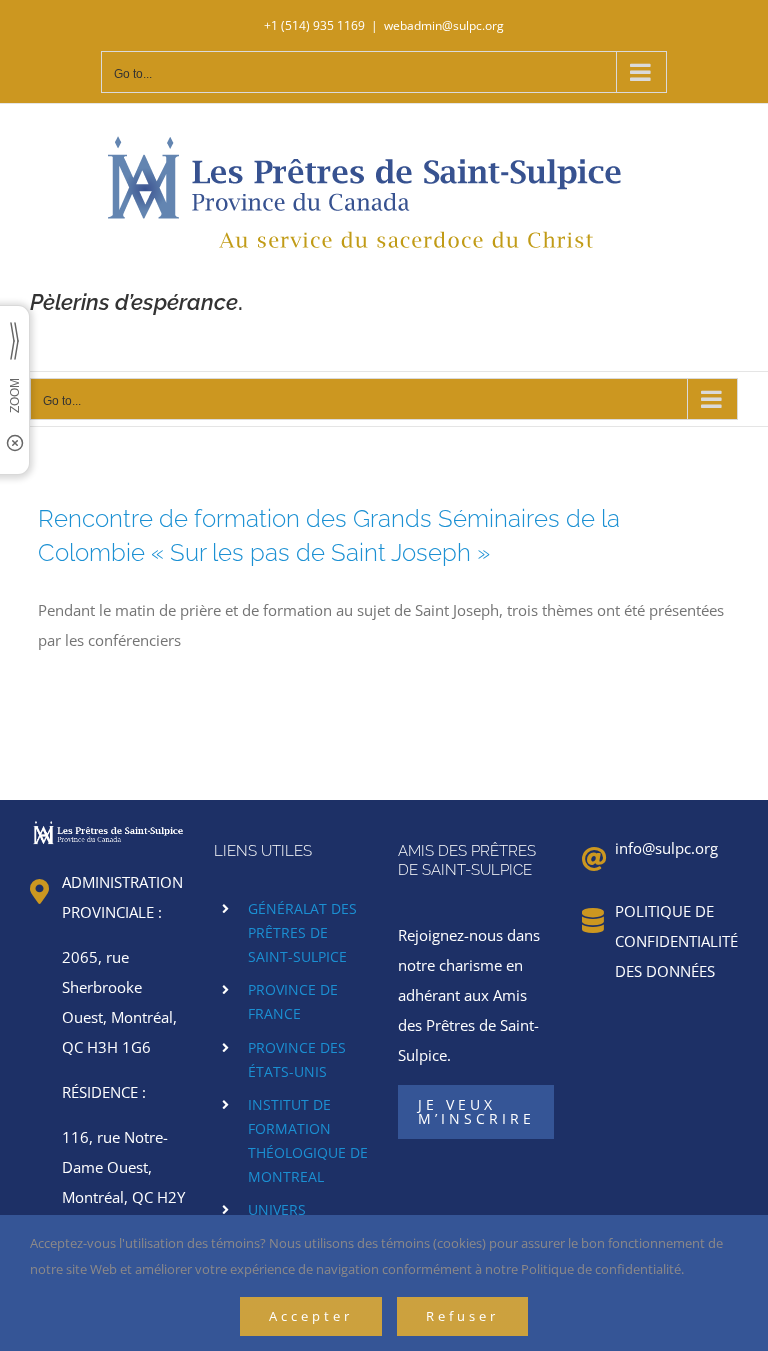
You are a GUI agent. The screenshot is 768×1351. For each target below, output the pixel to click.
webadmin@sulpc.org (444, 25)
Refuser (462, 1316)
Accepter (311, 1316)
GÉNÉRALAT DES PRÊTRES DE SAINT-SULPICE (302, 932)
